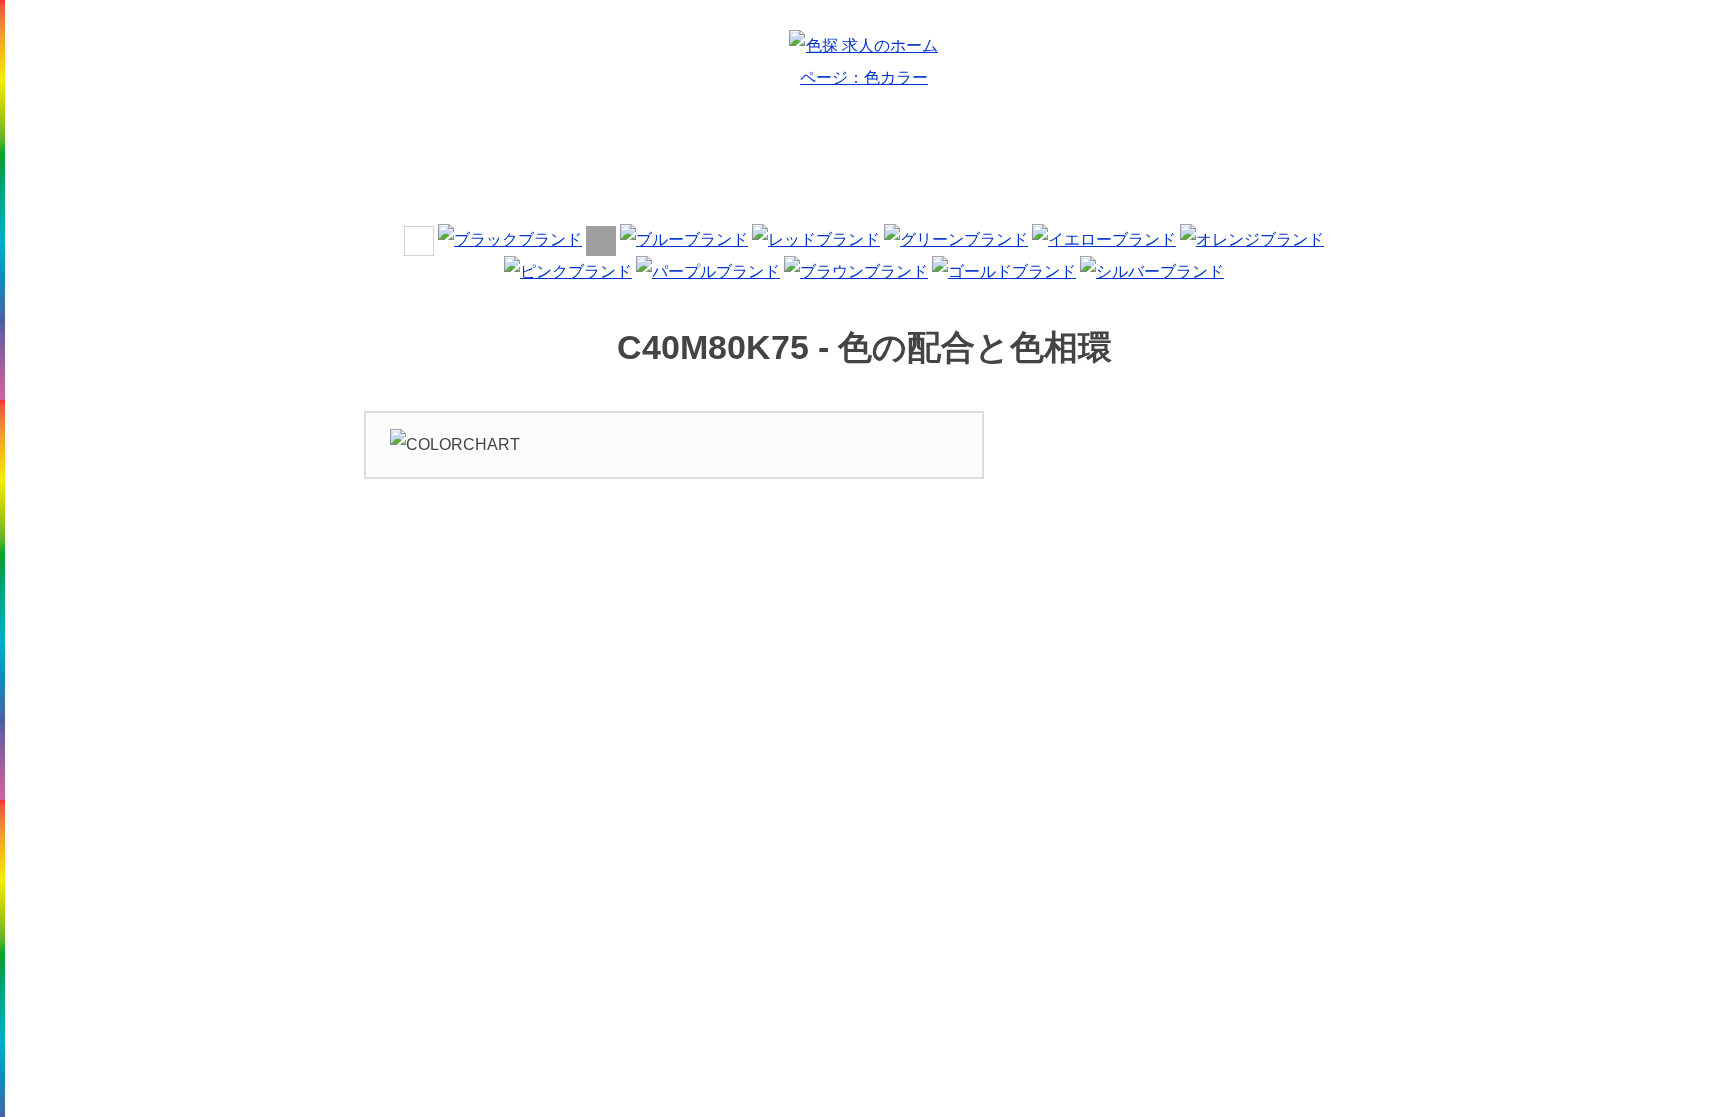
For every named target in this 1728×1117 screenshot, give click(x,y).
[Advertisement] (864, 164)
